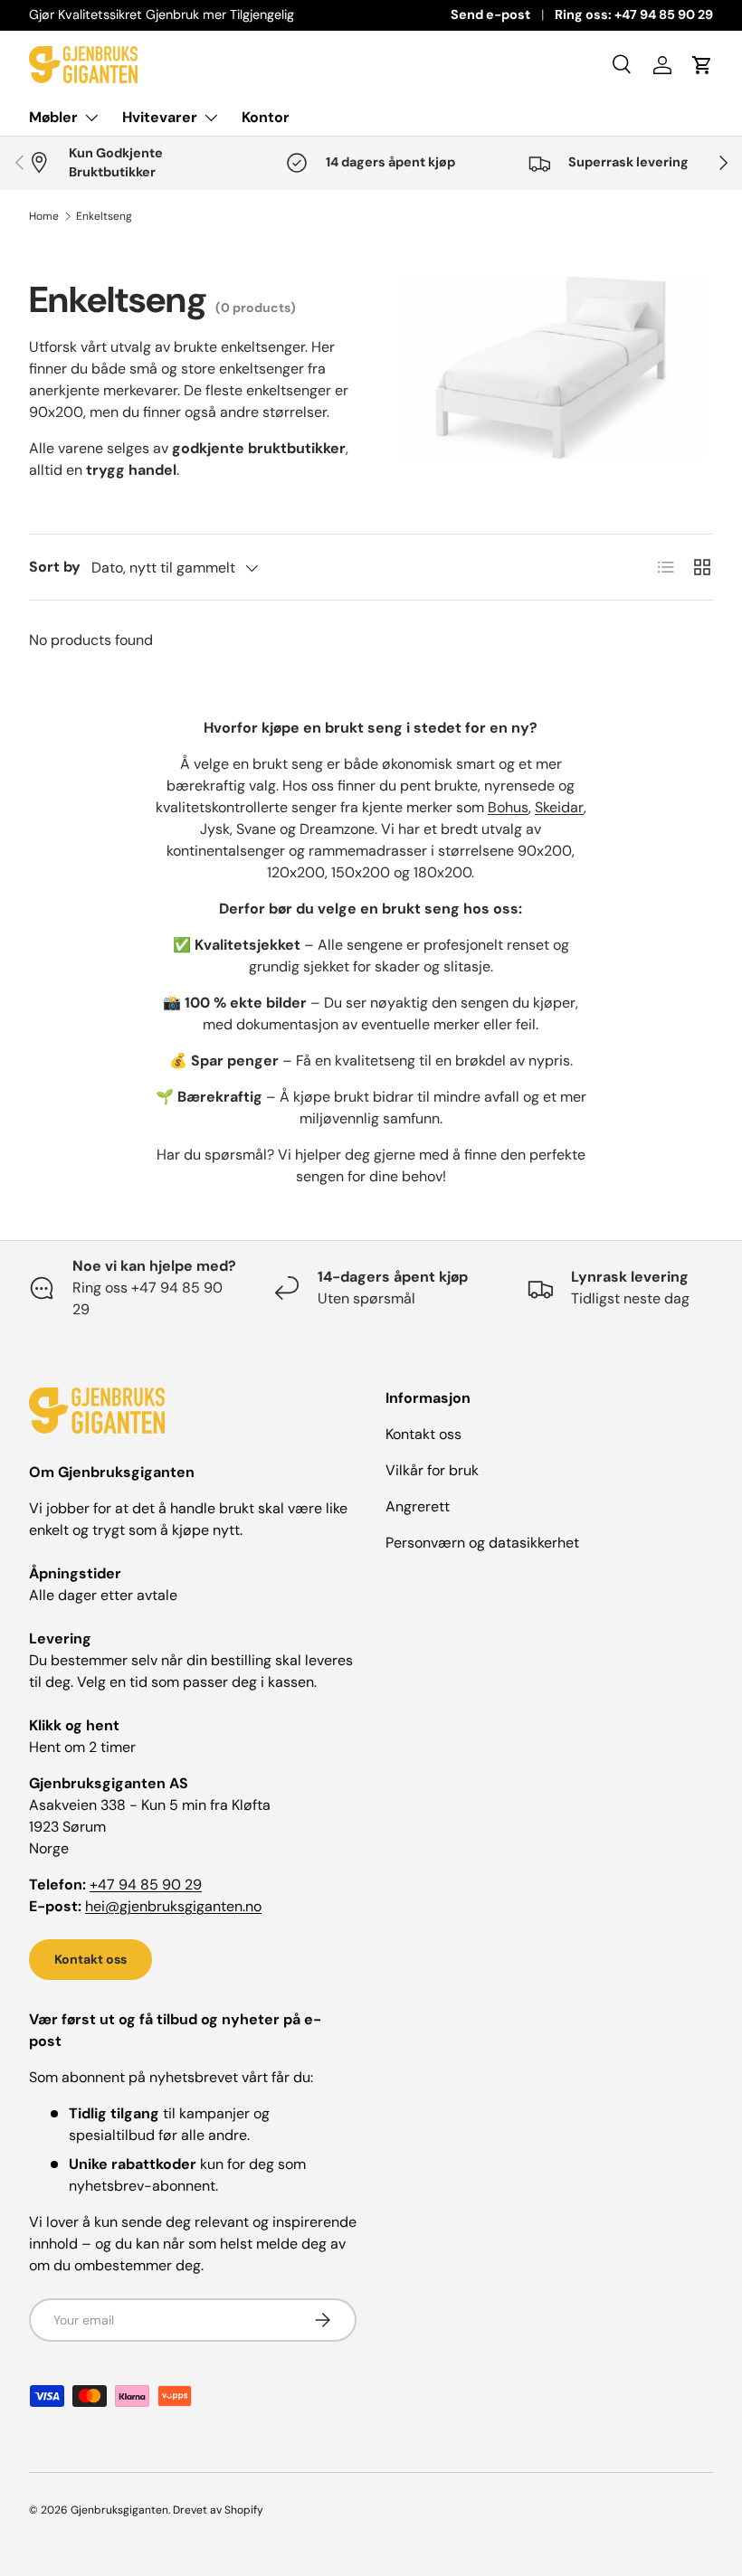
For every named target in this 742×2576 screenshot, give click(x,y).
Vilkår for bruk (432, 1470)
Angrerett (418, 1506)
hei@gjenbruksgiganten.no (173, 1906)
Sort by (55, 567)
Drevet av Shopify (218, 2510)
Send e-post (490, 14)
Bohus (508, 807)
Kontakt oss (90, 1959)
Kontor (266, 117)
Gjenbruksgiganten (119, 2510)
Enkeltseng (104, 216)
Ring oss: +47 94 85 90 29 (634, 14)
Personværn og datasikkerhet (482, 1543)
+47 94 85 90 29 (146, 1885)
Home (44, 216)
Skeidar (559, 807)
